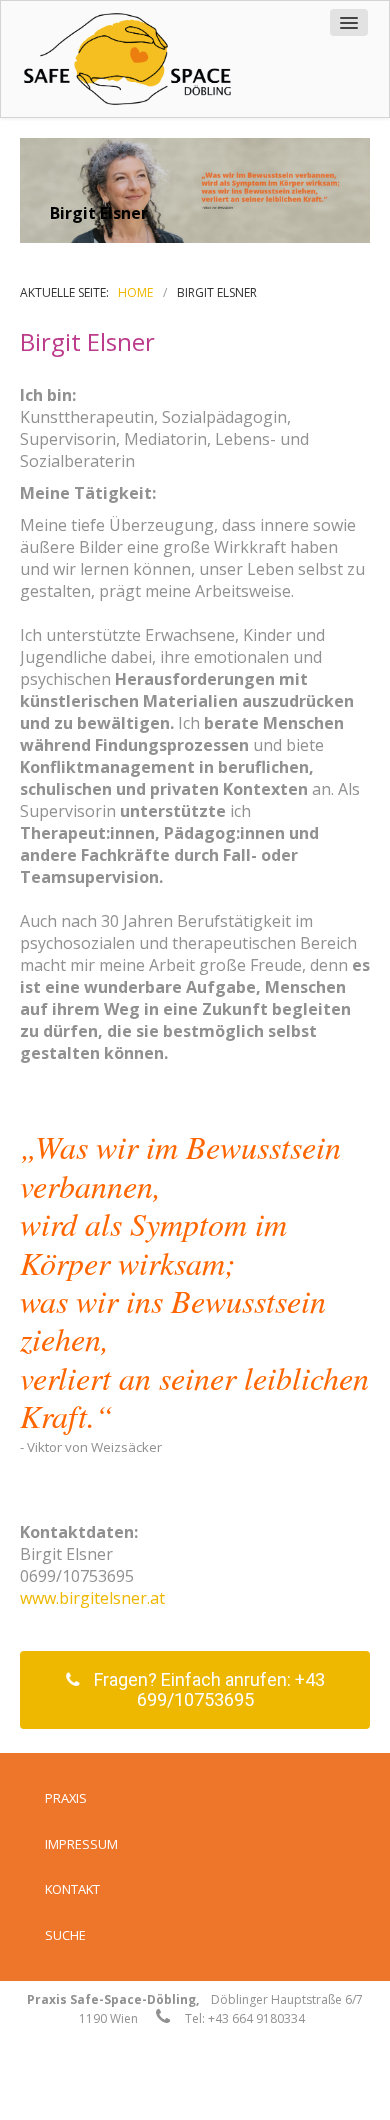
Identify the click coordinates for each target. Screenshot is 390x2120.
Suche (65, 1935)
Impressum (81, 1844)
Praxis (66, 1798)
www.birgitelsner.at (92, 1598)
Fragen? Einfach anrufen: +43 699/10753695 (209, 1689)
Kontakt (72, 1889)
